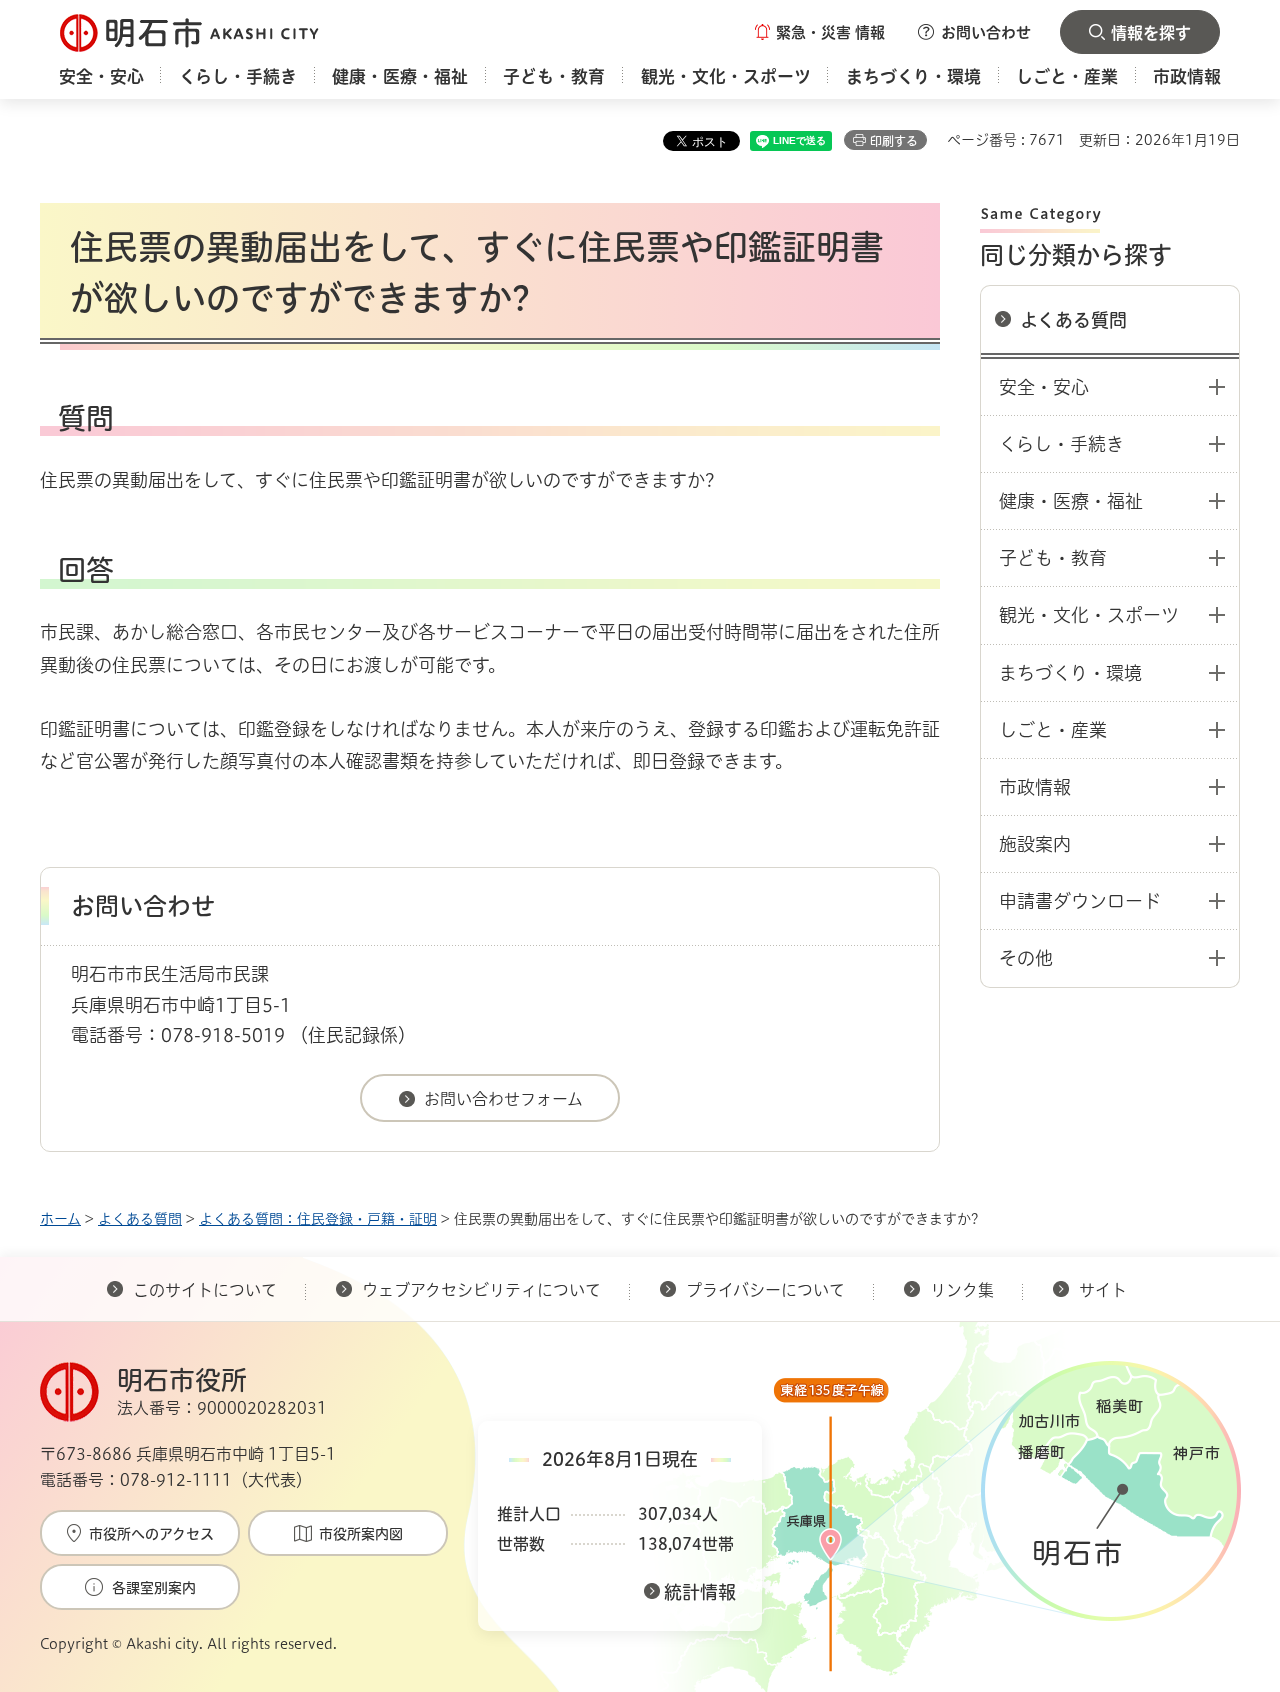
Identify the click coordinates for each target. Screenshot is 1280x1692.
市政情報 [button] (1035, 787)
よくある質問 (1073, 320)
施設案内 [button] (1035, 844)
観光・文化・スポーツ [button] (1089, 615)
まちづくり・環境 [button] (1070, 673)
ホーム (60, 1219)
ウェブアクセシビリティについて (481, 1290)
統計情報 (700, 1592)
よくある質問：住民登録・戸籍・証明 (318, 1219)
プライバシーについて (765, 1290)
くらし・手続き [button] (1061, 444)
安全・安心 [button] (1044, 387)
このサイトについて (205, 1290)
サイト (1105, 1290)
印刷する (894, 141)
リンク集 (962, 1290)
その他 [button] (1026, 958)
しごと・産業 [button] (1053, 730)
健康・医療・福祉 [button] (1071, 501)
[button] (820, 32)
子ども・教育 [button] (1053, 558)
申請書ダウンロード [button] (1080, 901)
